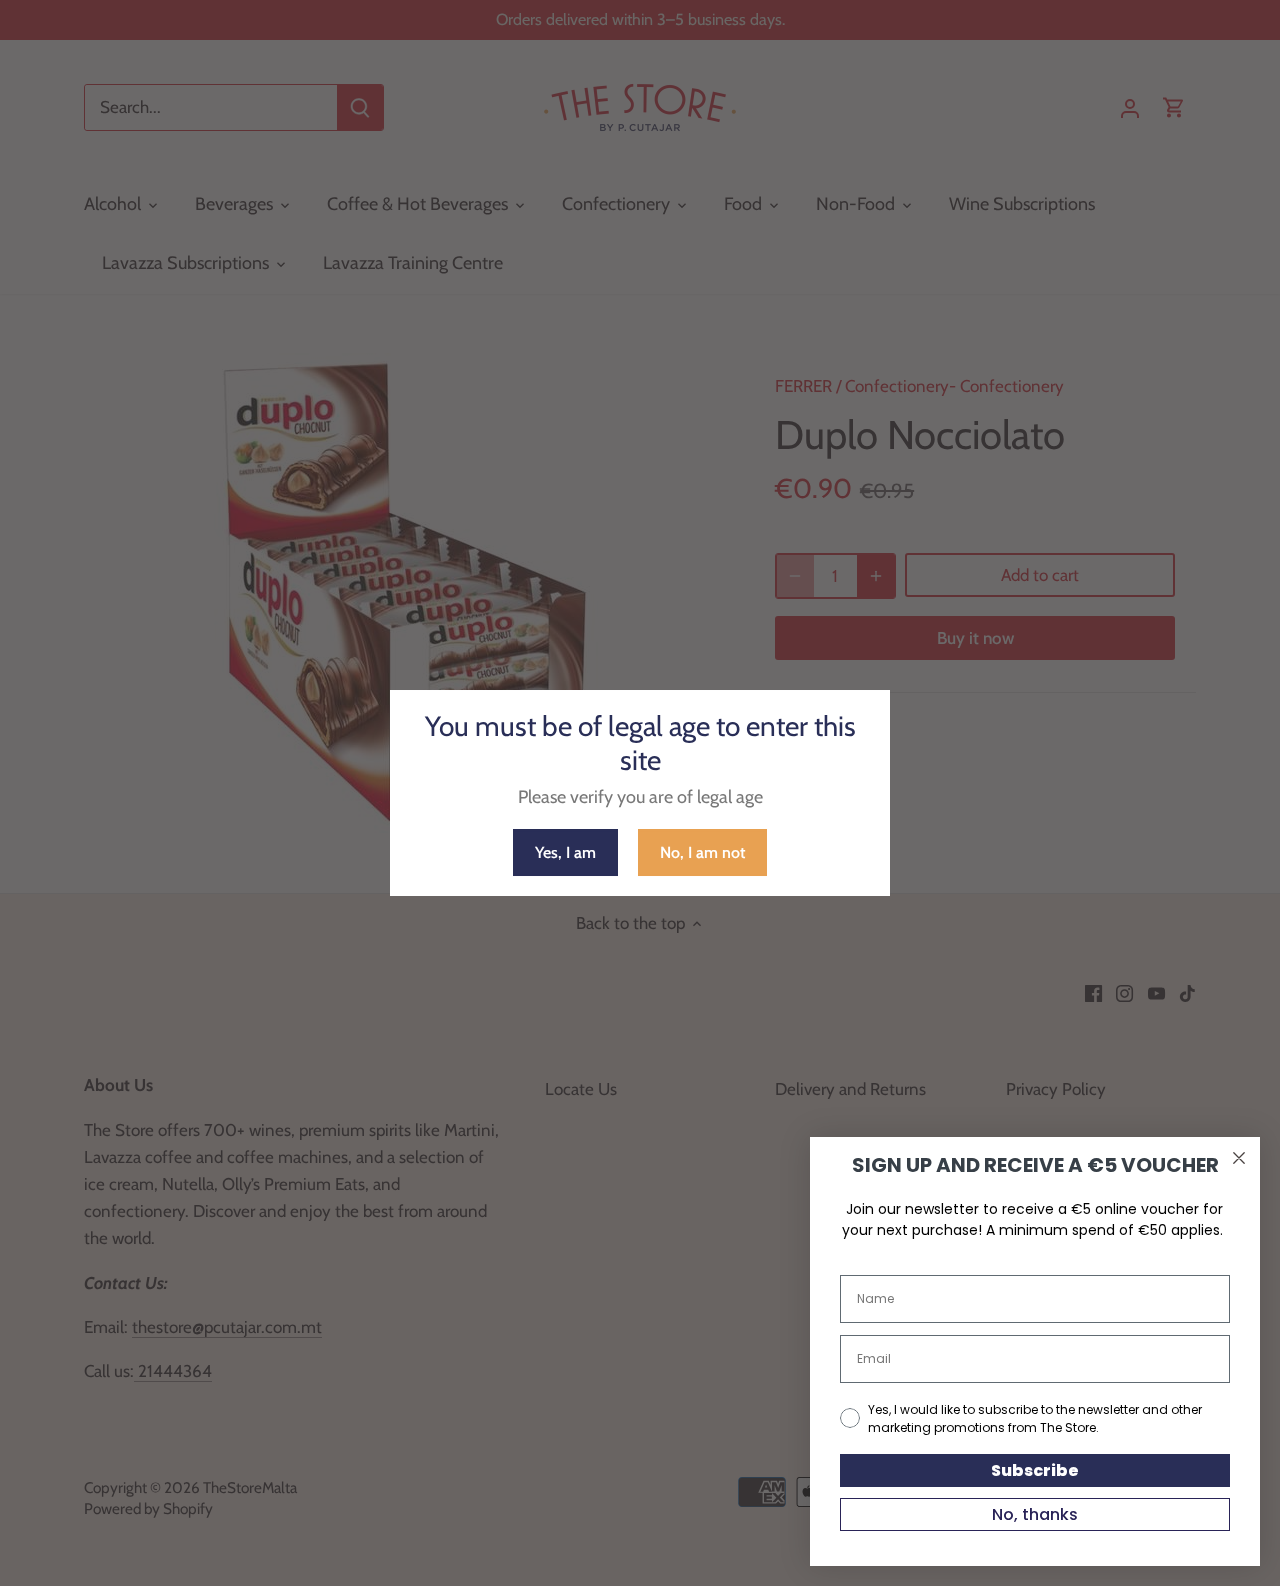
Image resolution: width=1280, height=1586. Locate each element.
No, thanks (1035, 1514)
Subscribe (1035, 1470)
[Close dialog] (1239, 1158)
